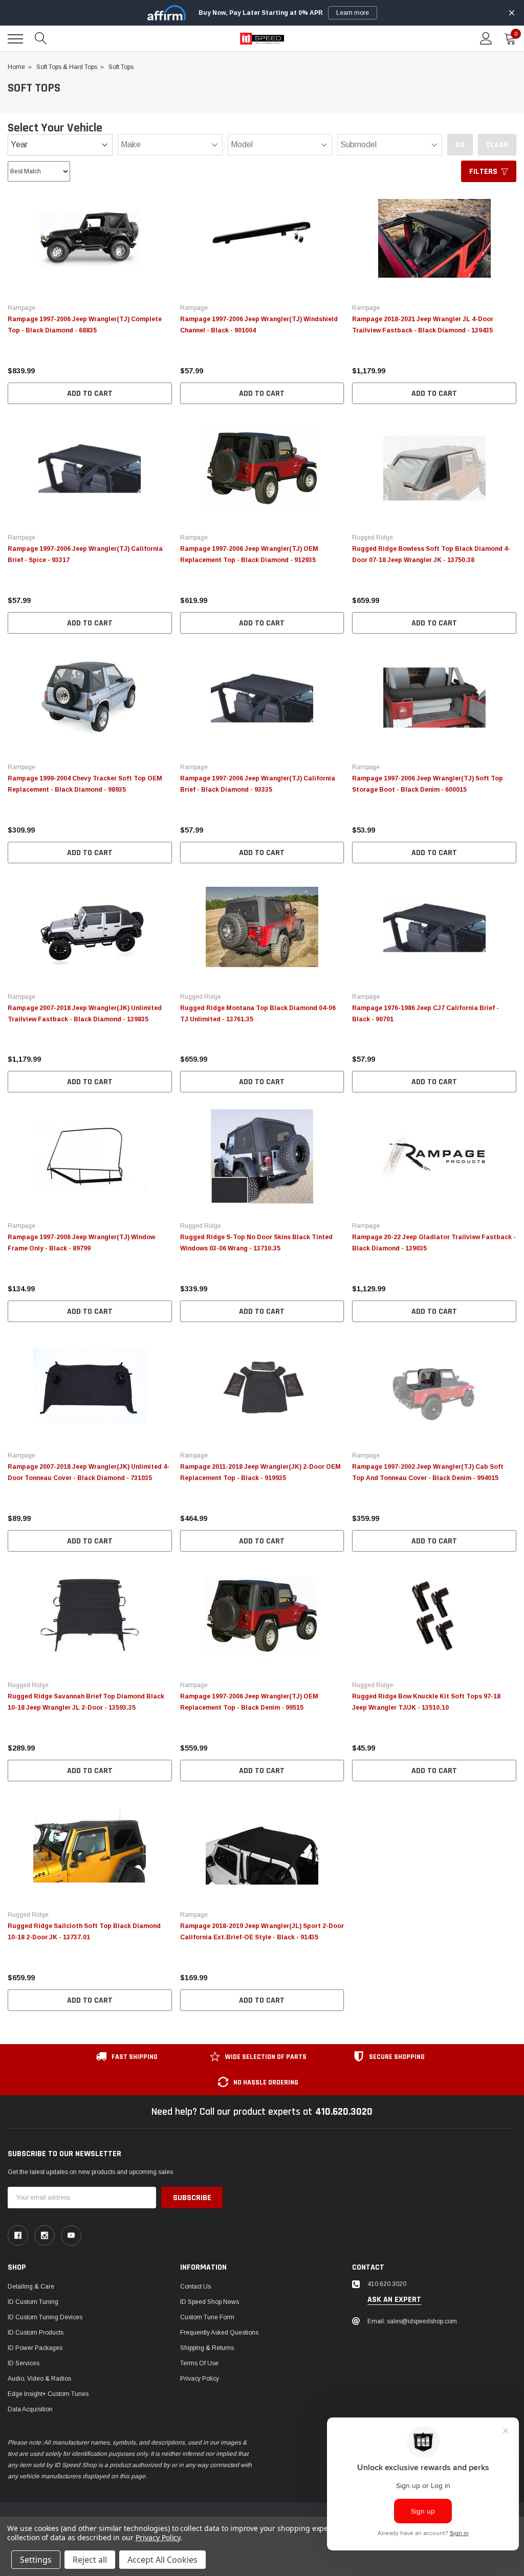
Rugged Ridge (373, 537)
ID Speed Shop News (210, 2302)
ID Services (24, 2363)
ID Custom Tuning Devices (45, 2317)
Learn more (353, 13)
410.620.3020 (344, 2112)
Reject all (90, 2560)
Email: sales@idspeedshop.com (412, 2321)
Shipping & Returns (207, 2348)
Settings (36, 2560)
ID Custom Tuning (33, 2302)
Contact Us (195, 2287)
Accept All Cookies (162, 2560)
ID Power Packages (35, 2348)
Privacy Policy (200, 2379)
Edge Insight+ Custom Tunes (48, 2394)
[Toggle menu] (15, 39)
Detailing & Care (31, 2287)
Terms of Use (199, 2363)
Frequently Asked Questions (219, 2333)
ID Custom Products (36, 2333)
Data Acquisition (30, 2409)
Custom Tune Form (207, 2317)
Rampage (21, 308)
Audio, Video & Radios (39, 2379)
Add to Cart (90, 394)
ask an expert (394, 2300)
